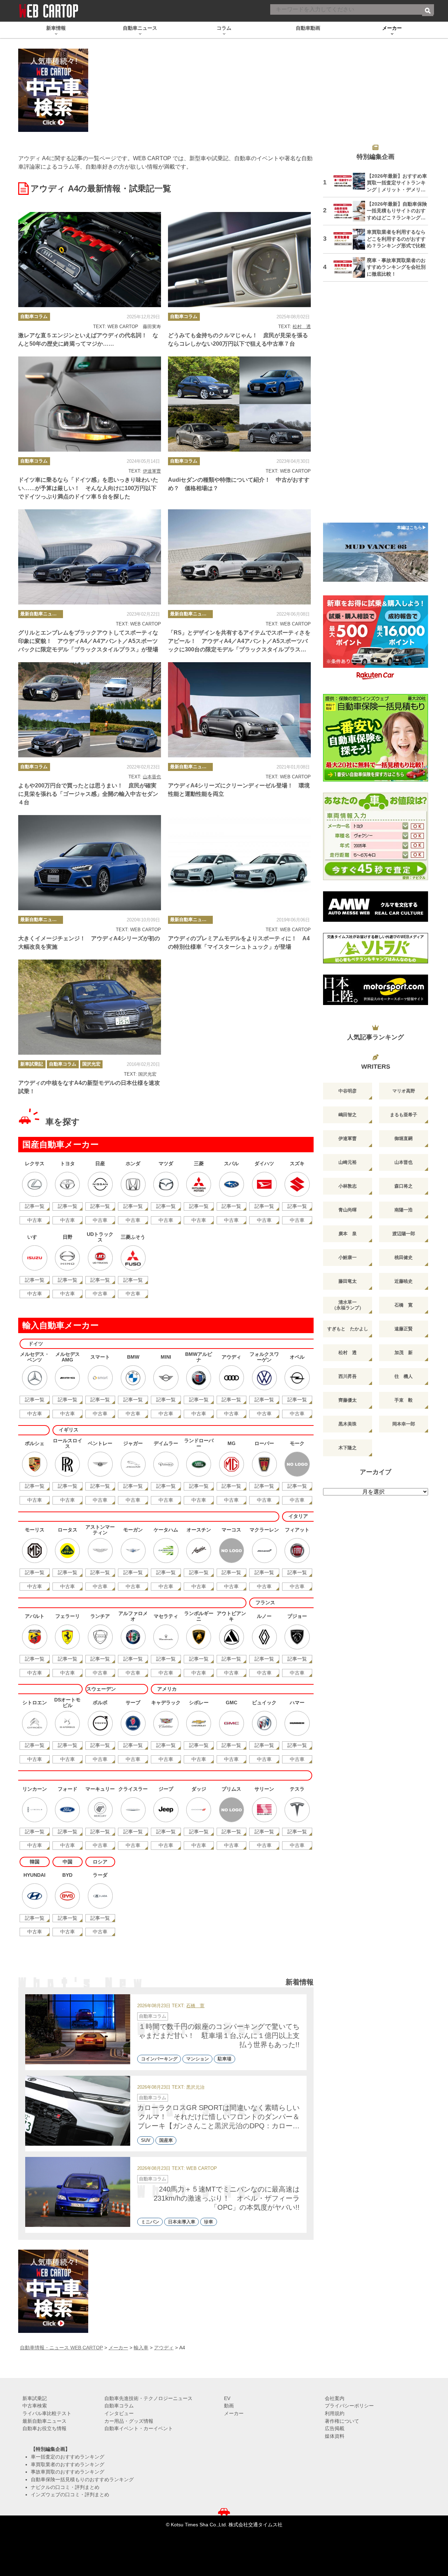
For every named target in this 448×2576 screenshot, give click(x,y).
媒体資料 (335, 2436)
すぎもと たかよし (348, 1329)
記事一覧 (35, 1206)
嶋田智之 (348, 1115)
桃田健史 (404, 1257)
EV (227, 2398)
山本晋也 (152, 777)
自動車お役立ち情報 (44, 2428)
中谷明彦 (348, 1091)
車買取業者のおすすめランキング (68, 2464)
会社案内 (335, 2398)
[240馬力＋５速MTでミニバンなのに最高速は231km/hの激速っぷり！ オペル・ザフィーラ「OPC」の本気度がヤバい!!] (78, 2192)
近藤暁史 (404, 1281)
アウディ (164, 2348)
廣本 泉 (348, 1234)
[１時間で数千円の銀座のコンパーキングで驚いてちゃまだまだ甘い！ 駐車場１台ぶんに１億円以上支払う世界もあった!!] (78, 2029)
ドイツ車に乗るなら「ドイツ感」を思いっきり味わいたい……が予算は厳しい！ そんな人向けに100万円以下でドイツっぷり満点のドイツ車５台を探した (88, 488)
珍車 (209, 2222)
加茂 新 (404, 1353)
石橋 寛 (195, 2006)
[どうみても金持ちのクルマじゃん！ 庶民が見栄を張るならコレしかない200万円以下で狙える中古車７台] (239, 260)
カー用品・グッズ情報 (129, 2421)
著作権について (342, 2421)
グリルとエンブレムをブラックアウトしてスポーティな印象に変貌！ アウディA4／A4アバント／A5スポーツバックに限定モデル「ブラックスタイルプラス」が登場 (88, 641)
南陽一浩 (404, 1210)
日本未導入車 (182, 2222)
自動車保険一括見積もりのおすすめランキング (82, 2479)
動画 (229, 2406)
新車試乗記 (32, 1064)
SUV (146, 2140)
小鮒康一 (348, 1257)
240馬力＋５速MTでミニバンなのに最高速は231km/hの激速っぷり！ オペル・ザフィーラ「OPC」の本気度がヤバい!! (227, 2198)
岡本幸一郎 (404, 1424)
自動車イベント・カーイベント (139, 2428)
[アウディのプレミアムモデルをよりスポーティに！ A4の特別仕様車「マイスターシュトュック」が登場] (239, 863)
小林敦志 (348, 1186)
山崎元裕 (348, 1162)
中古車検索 (35, 2406)
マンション (198, 2059)
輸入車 (141, 2348)
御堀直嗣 (404, 1138)
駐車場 (225, 2059)
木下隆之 (348, 1448)
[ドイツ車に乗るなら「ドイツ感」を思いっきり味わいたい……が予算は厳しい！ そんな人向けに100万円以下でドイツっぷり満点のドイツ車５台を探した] (90, 404)
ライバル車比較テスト (47, 2413)
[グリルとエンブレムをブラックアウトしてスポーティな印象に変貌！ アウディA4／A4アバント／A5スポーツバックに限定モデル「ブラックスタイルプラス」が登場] (90, 557)
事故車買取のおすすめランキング (68, 2472)
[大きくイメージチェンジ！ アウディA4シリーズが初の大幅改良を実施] (90, 863)
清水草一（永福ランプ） (348, 1305)
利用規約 (335, 2413)
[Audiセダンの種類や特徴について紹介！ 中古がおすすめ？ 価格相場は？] (239, 404)
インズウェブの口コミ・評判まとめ (70, 2494)
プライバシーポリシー (349, 2406)
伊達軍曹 (152, 471)
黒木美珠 (348, 1424)
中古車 (35, 1220)
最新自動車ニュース (41, 614)
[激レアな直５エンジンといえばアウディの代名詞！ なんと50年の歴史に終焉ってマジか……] (90, 260)
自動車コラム (34, 316)
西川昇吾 (348, 1376)
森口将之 (404, 1186)
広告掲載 (335, 2428)
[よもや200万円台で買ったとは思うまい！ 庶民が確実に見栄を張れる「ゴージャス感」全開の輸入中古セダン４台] (90, 710)
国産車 (166, 2140)
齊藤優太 (348, 1400)
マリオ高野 (404, 1091)
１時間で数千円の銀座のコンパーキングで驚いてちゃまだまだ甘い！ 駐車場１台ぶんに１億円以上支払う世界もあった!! (219, 2036)
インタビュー (119, 2413)
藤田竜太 (348, 1281)
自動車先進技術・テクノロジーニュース (148, 2398)
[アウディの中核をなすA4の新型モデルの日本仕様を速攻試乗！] (90, 1007)
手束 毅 (404, 1400)
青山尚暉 (348, 1210)
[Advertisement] (376, 406)
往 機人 (404, 1376)
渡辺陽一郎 (404, 1234)
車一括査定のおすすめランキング (68, 2457)
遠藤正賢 (404, 1329)
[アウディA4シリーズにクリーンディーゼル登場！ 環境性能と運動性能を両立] (239, 710)
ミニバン (150, 2222)
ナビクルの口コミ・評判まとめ (65, 2487)
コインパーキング (159, 2059)
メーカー (118, 2348)
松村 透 (302, 327)
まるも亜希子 (404, 1115)
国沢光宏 (91, 1064)
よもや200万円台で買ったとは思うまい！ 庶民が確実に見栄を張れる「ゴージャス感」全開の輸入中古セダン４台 (88, 794)
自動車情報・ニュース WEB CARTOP (61, 2348)
